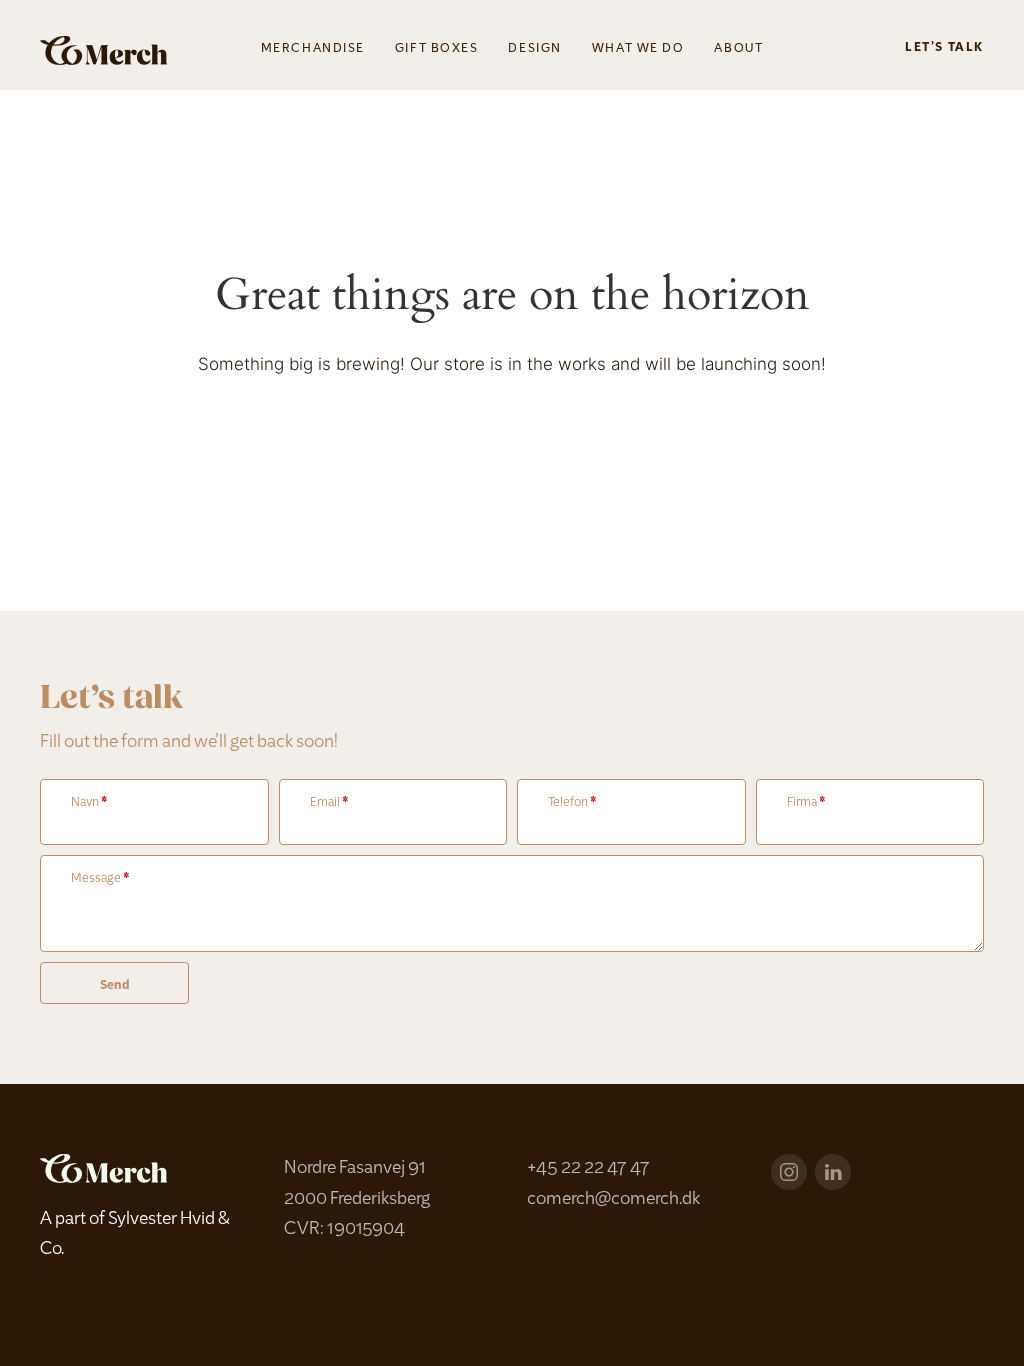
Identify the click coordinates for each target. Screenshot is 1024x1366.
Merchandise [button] (313, 49)
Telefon (572, 803)
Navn (89, 803)
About (738, 49)
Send (114, 986)
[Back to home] (103, 50)
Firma (806, 803)
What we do (638, 49)
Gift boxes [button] (437, 49)
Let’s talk (944, 48)
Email (329, 803)
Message (100, 879)
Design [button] (534, 49)
